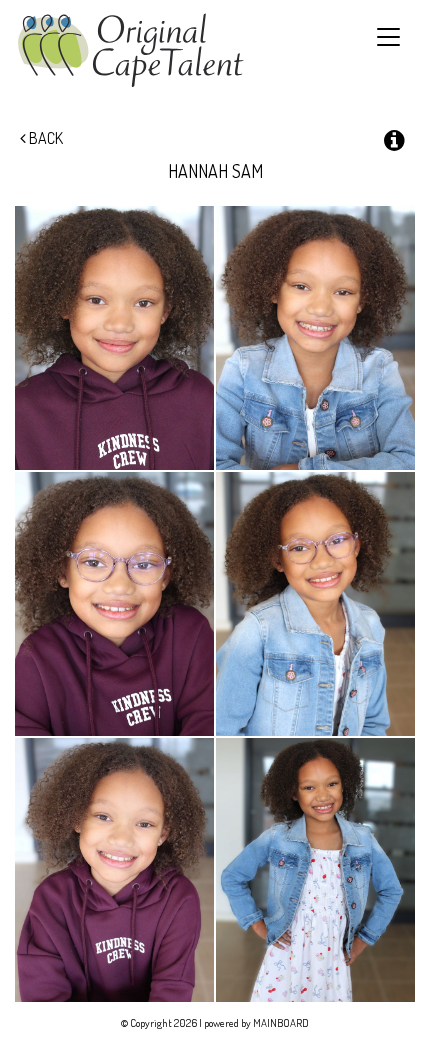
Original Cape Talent (130, 50)
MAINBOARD (281, 1023)
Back (44, 138)
